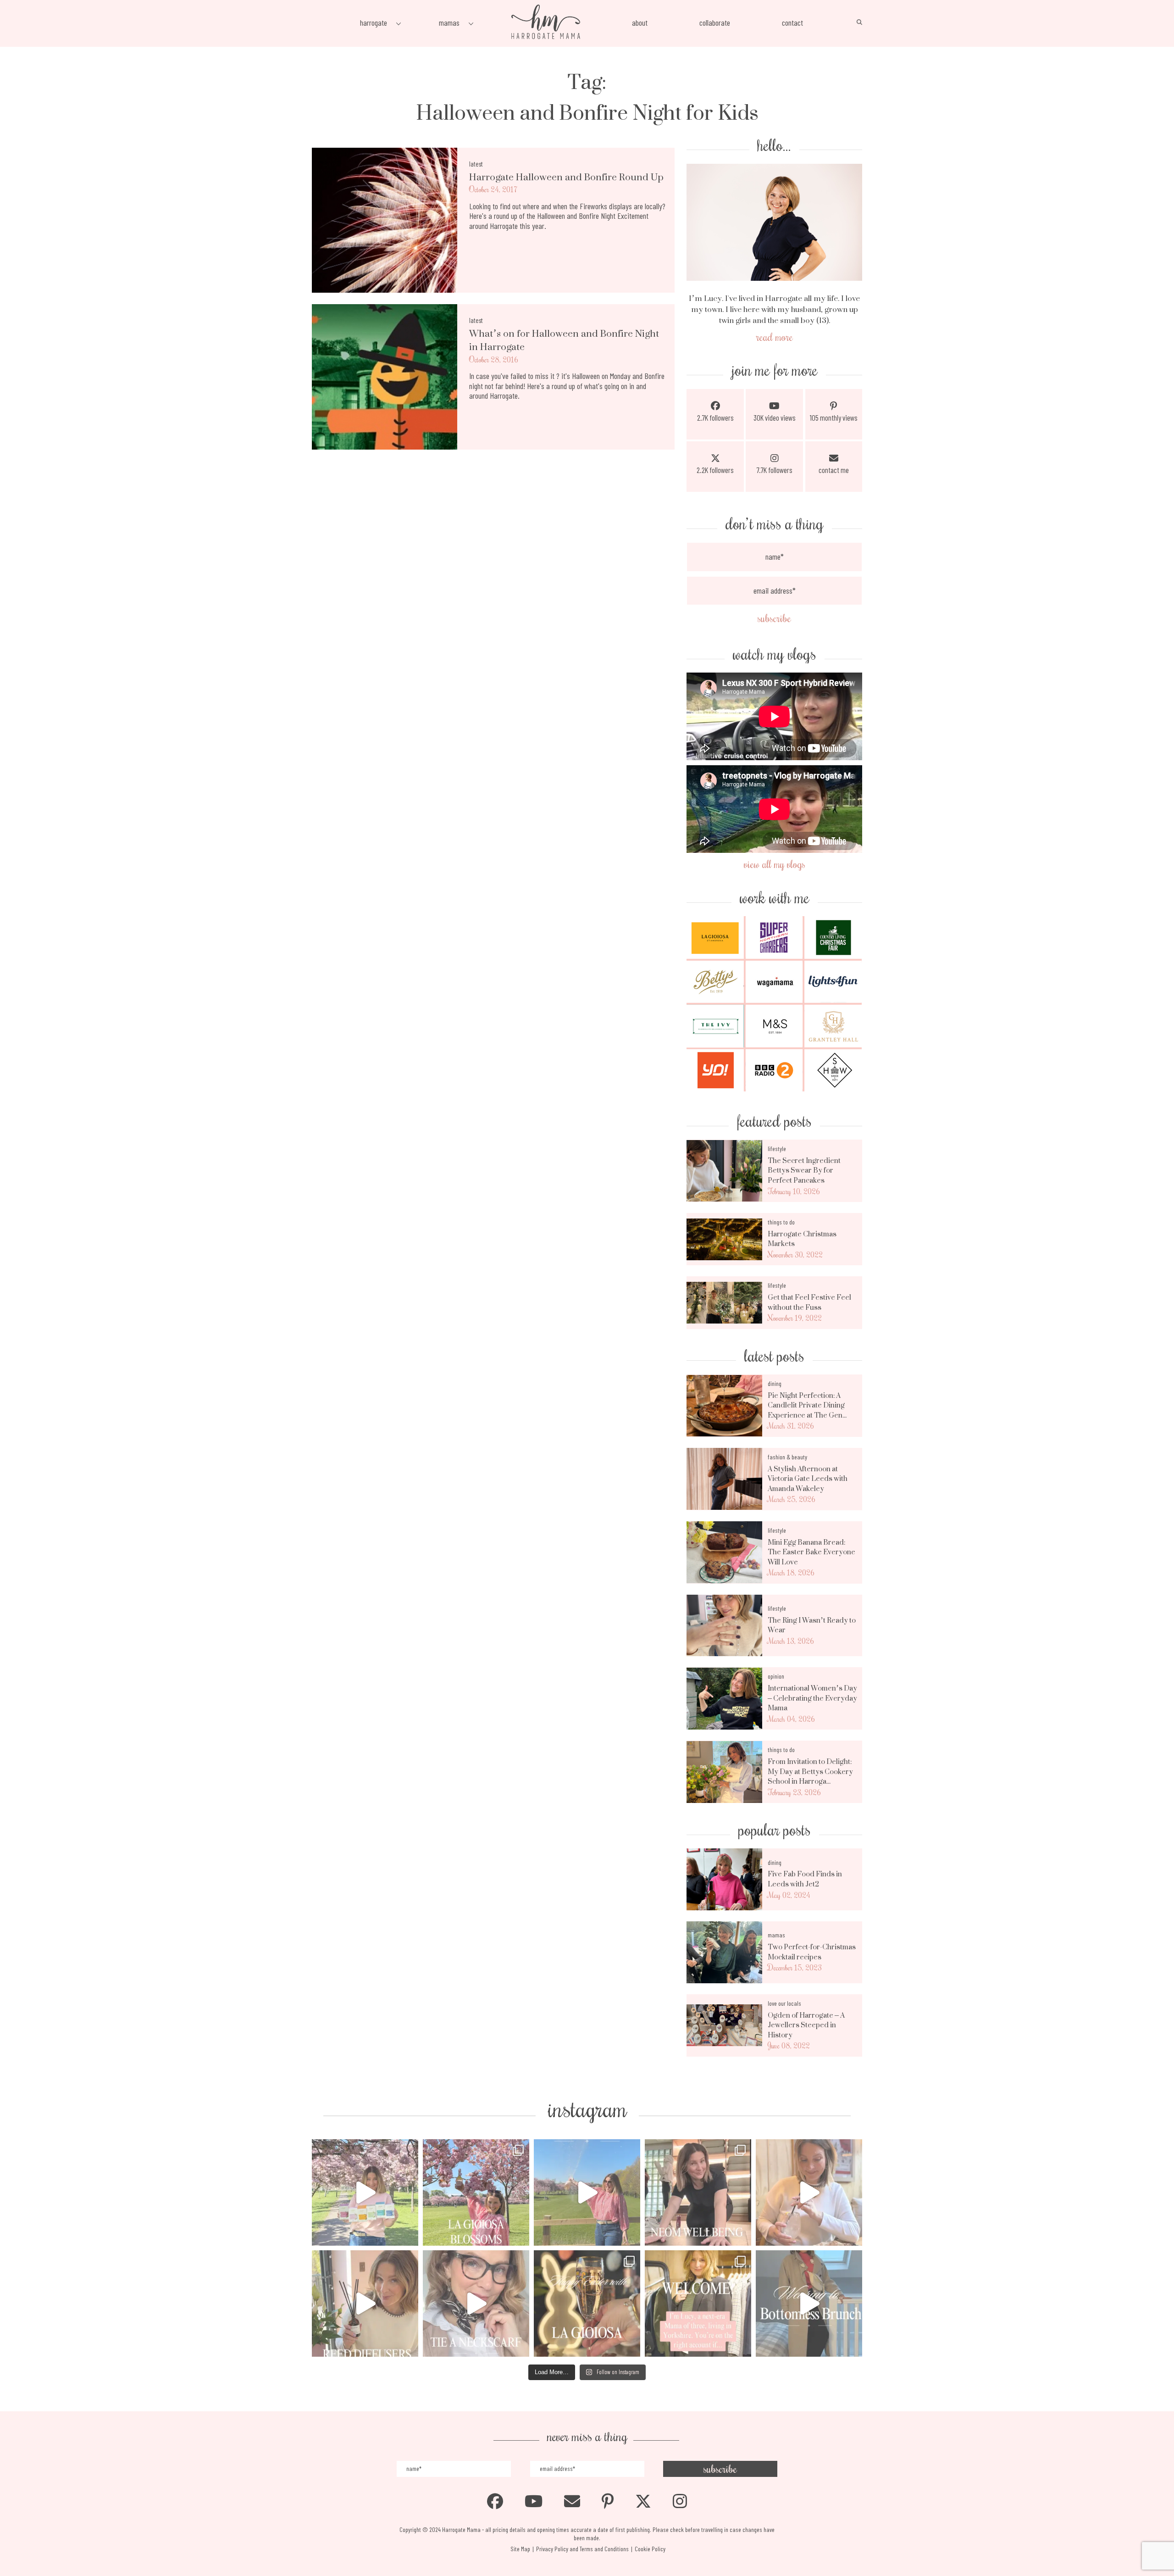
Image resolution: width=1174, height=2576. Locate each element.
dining (775, 1383)
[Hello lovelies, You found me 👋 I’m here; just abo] (698, 2303)
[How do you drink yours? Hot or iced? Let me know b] (365, 2192)
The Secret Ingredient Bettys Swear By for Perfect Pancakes (804, 1171)
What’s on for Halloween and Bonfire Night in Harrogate (564, 340)
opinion (776, 1676)
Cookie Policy (650, 2549)
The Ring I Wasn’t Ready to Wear (812, 1625)
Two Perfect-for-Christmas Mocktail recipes (812, 1952)
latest (476, 164)
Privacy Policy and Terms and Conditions (582, 2549)
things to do (781, 1222)
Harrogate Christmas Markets (802, 1239)
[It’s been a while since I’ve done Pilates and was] (698, 2192)
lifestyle (777, 1149)
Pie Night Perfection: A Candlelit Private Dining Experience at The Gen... (807, 1405)
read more (775, 337)
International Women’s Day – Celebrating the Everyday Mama (812, 1698)
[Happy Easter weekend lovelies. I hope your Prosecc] (587, 2303)
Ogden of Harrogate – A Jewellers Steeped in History (806, 2025)
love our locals (784, 2003)
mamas (776, 1935)
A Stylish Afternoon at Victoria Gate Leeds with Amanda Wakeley (808, 1479)
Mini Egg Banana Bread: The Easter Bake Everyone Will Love (811, 1552)
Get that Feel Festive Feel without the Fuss (809, 1302)
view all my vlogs (775, 864)
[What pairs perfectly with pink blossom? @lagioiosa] (476, 2192)
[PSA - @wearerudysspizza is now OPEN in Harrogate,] (809, 2192)
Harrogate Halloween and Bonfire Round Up (566, 177)
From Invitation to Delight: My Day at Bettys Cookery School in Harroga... (810, 1772)
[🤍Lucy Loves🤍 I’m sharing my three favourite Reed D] (365, 2303)
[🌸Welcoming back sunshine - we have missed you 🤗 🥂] (587, 2192)
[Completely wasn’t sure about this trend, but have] (476, 2303)
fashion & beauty (787, 1457)
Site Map (520, 2549)
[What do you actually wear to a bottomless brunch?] (809, 2303)
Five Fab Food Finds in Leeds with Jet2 (805, 1879)
